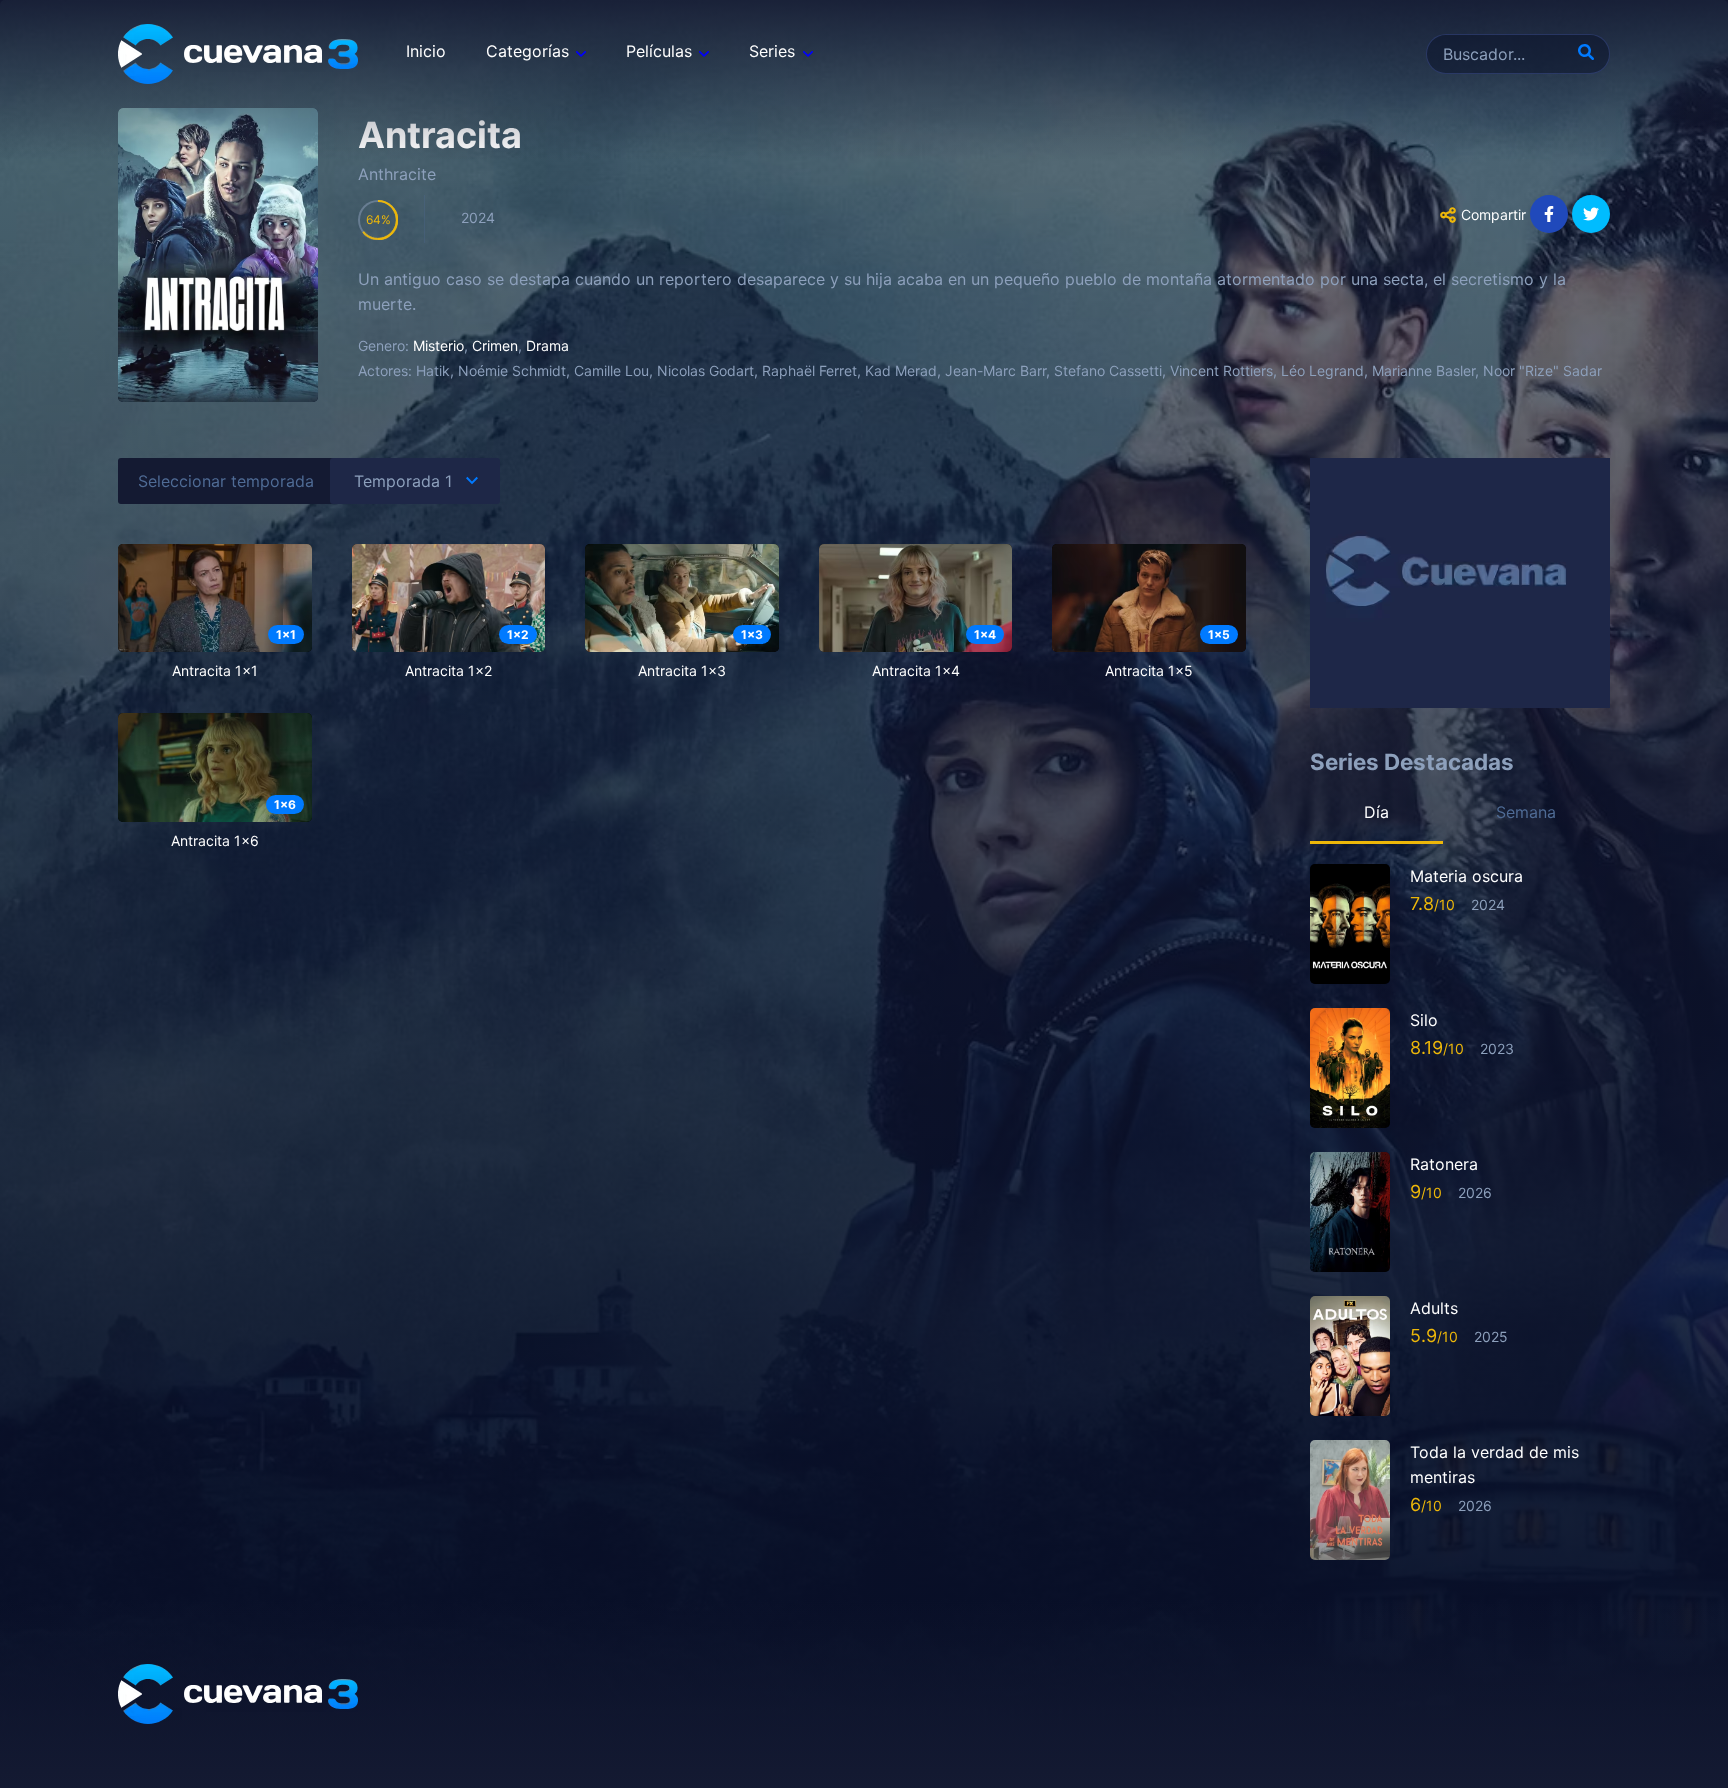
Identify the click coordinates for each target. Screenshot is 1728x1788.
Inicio (426, 51)
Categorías (527, 51)
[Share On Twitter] (1591, 214)
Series (772, 51)
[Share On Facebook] (1549, 214)
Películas (659, 51)
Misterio (438, 345)
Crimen (495, 345)
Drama (547, 345)
